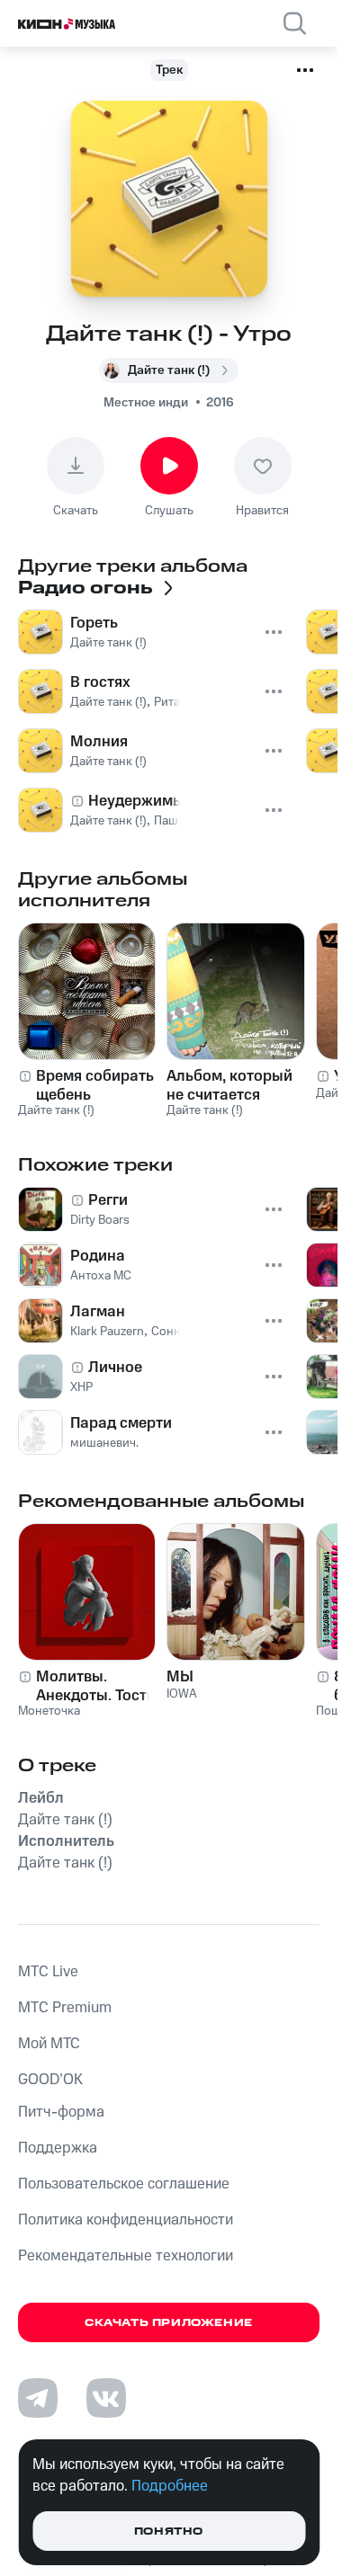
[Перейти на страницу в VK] (106, 2398)
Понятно (169, 2531)
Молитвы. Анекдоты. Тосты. (99, 1686)
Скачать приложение (169, 2323)
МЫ (180, 1677)
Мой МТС (49, 2044)
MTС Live (48, 1972)
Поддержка (58, 2148)
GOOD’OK (50, 2080)
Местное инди (146, 403)
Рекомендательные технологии (126, 2256)
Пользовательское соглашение (124, 2184)
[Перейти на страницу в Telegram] (38, 2398)
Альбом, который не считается (229, 1085)
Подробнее (170, 2486)
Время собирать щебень (95, 1085)
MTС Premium (65, 2008)
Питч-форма (61, 2112)
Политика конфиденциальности (126, 2220)
